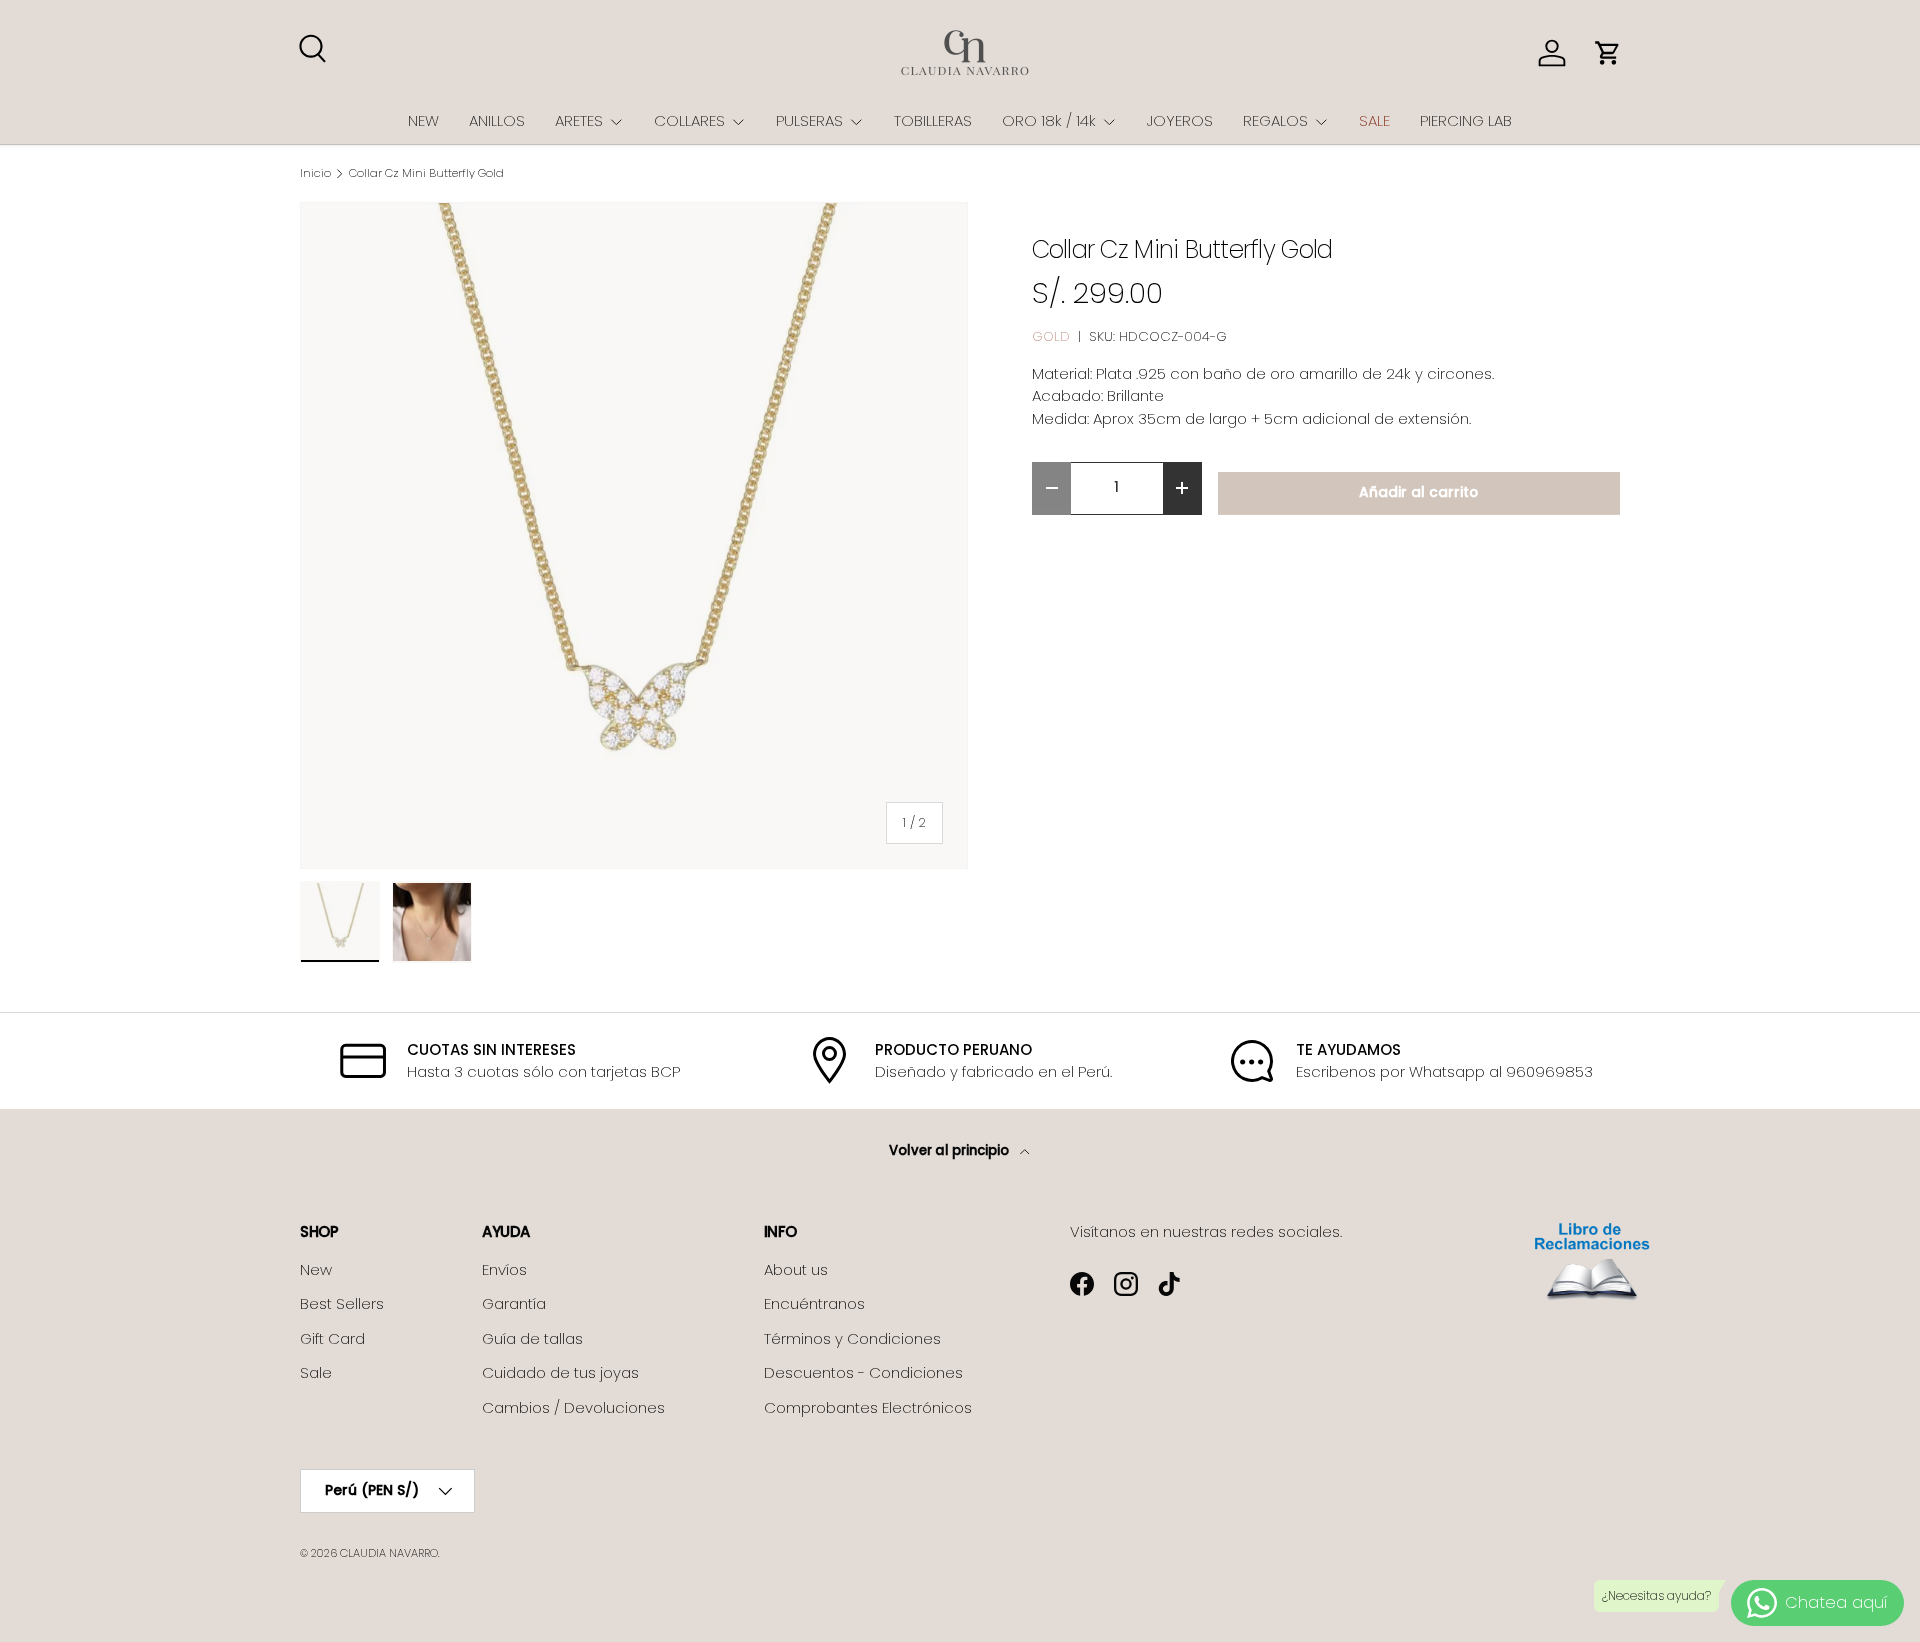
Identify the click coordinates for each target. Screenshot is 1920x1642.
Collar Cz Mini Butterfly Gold (426, 173)
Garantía (514, 1303)
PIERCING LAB (1466, 120)
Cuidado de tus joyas (560, 1372)
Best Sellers (342, 1303)
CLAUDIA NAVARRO (389, 1553)
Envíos (504, 1269)
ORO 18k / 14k (1049, 120)
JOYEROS (1180, 120)
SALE (1374, 120)
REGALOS (1275, 120)
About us (796, 1269)
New (316, 1269)
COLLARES (689, 120)
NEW (423, 120)
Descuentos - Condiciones (863, 1372)
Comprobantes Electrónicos (868, 1407)
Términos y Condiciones (852, 1338)
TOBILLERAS (933, 120)
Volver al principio (950, 1150)
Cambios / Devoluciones (573, 1407)
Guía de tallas (532, 1338)
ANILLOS (497, 120)
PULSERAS (809, 120)
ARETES (579, 120)
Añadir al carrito (1418, 492)
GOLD (1051, 336)
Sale (316, 1372)
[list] (634, 536)
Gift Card (332, 1338)
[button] (1608, 53)
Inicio (315, 173)
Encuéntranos (814, 1303)
